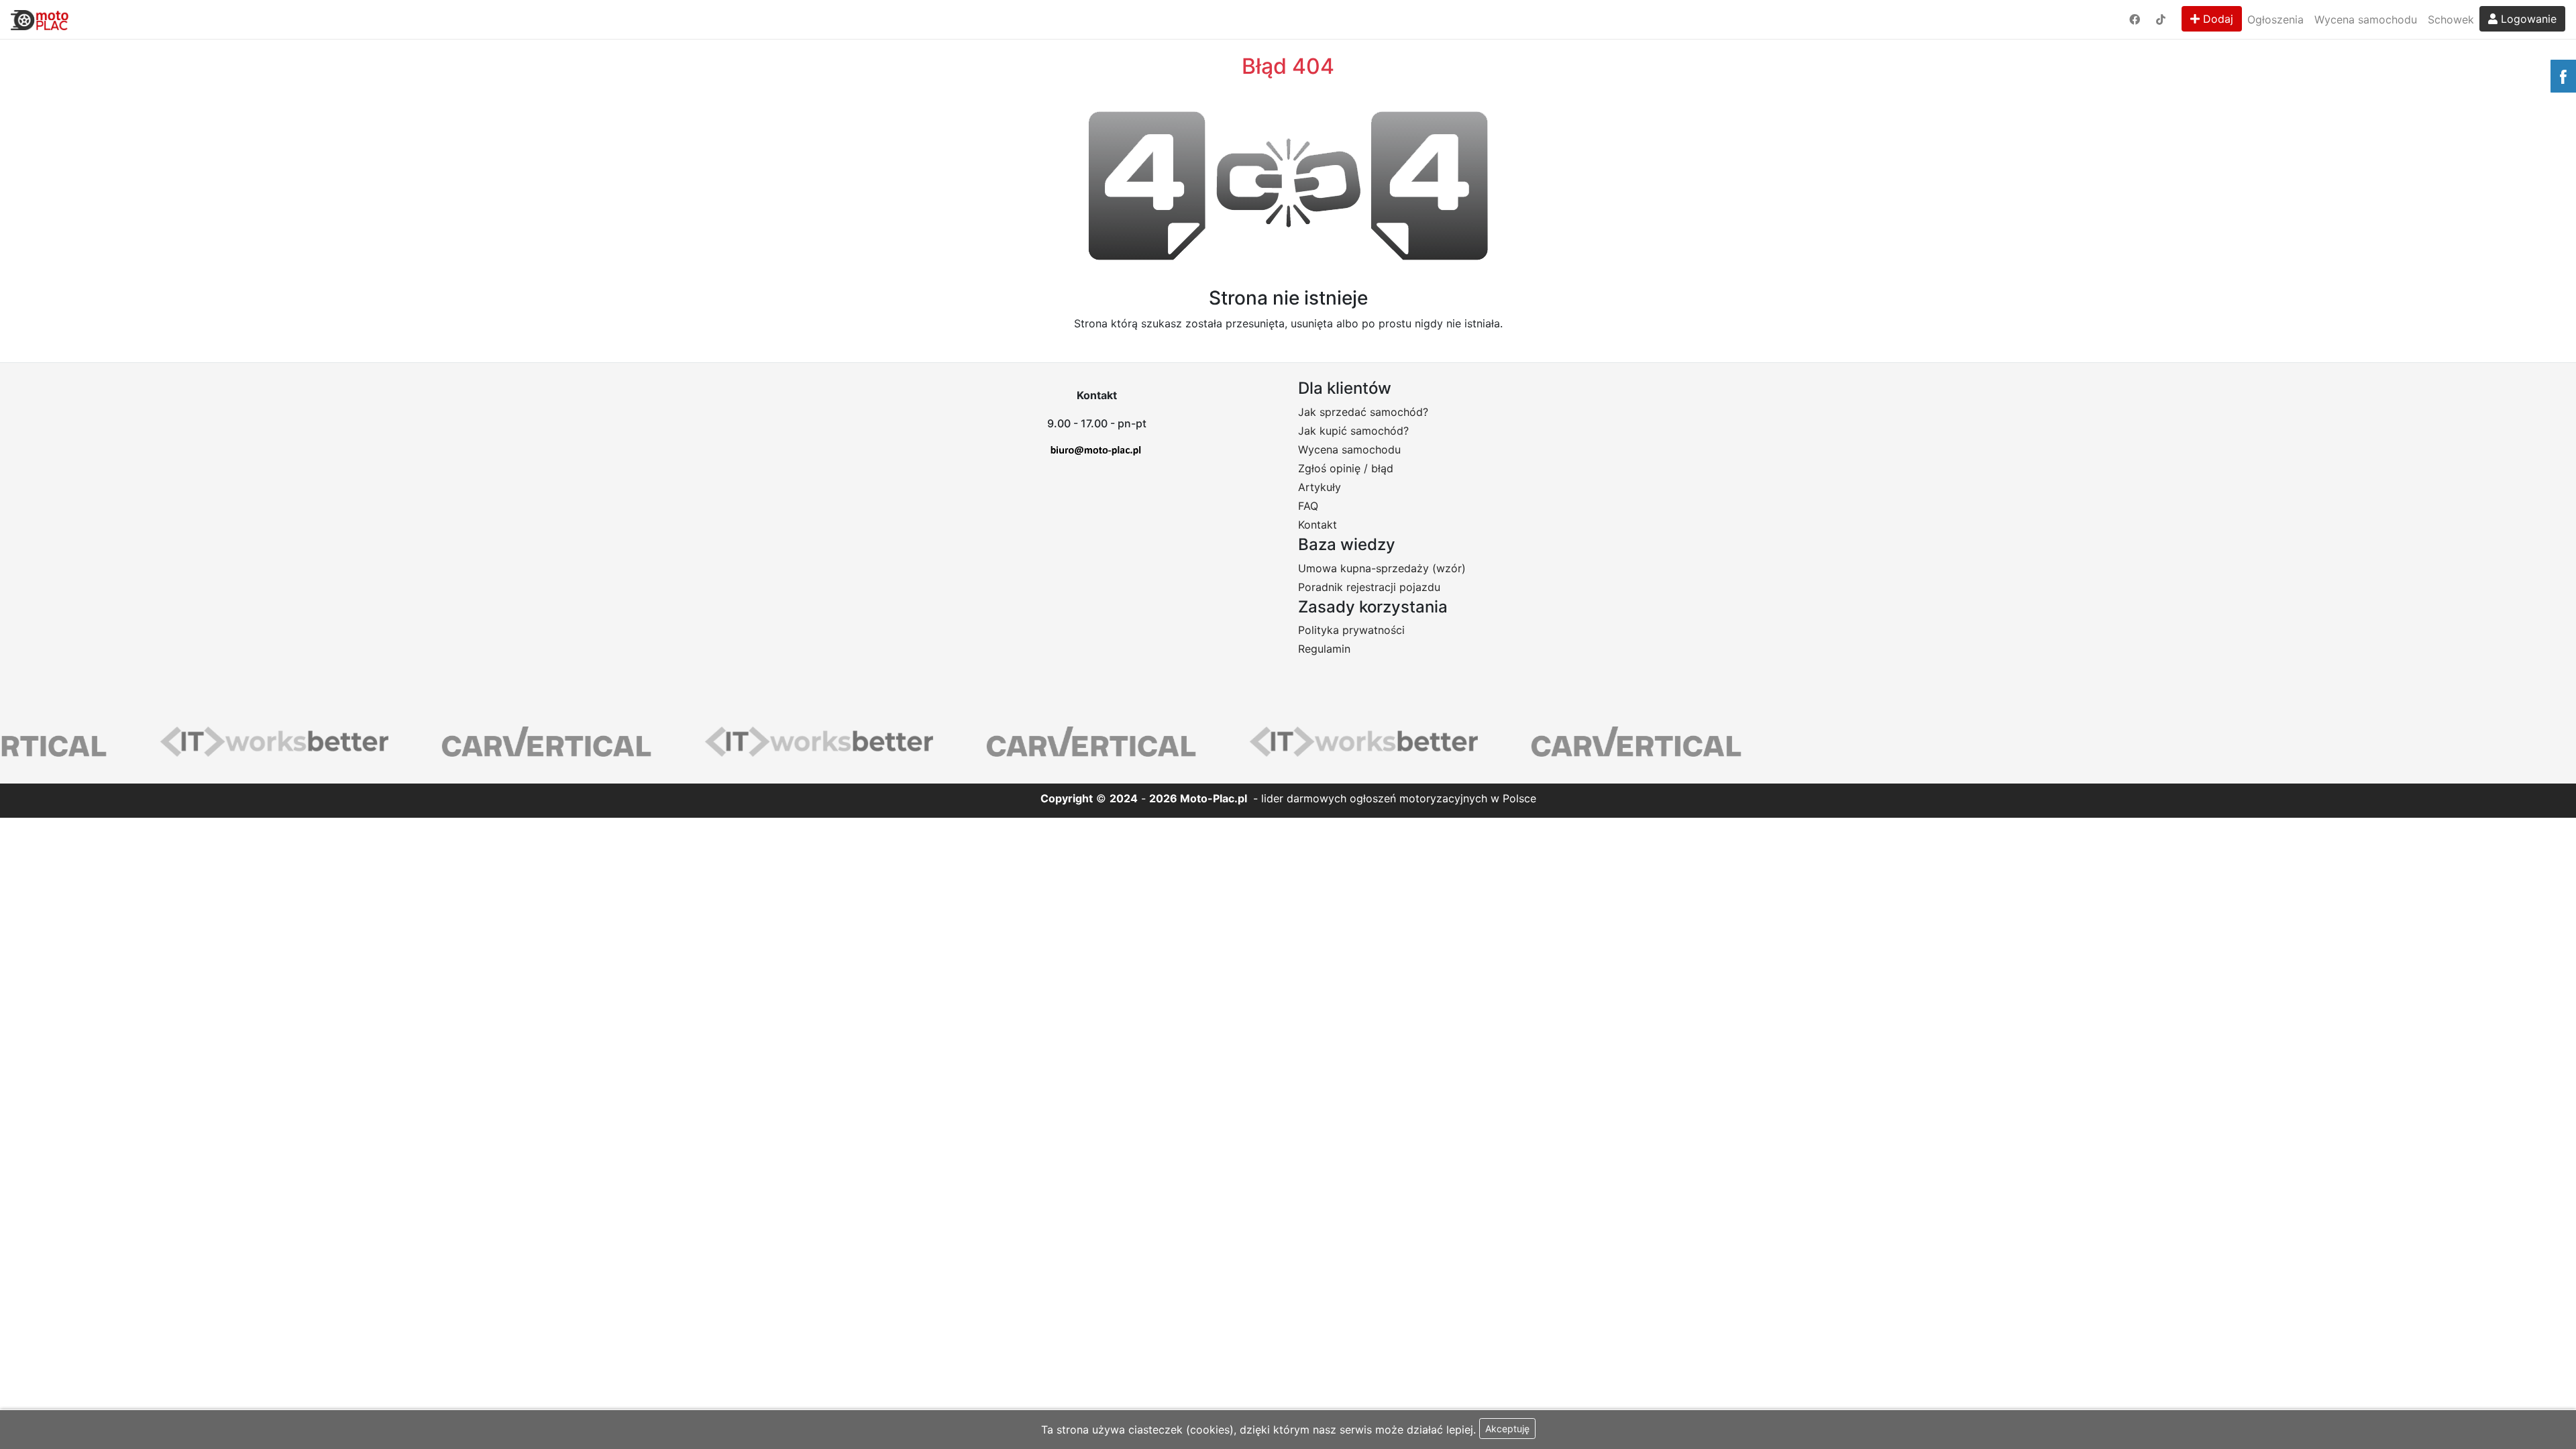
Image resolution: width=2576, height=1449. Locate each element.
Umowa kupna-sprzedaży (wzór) (1382, 568)
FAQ (1308, 506)
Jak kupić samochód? (1353, 431)
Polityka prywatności (1351, 630)
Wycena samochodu (2366, 19)
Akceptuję (1507, 1429)
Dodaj (2216, 19)
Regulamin (1324, 649)
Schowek (2451, 19)
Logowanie (2527, 19)
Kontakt (1318, 525)
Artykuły (1320, 487)
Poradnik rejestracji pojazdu (1369, 587)
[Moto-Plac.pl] (40, 19)
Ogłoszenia (2275, 19)
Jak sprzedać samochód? (1363, 412)
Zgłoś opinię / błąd (1346, 468)
